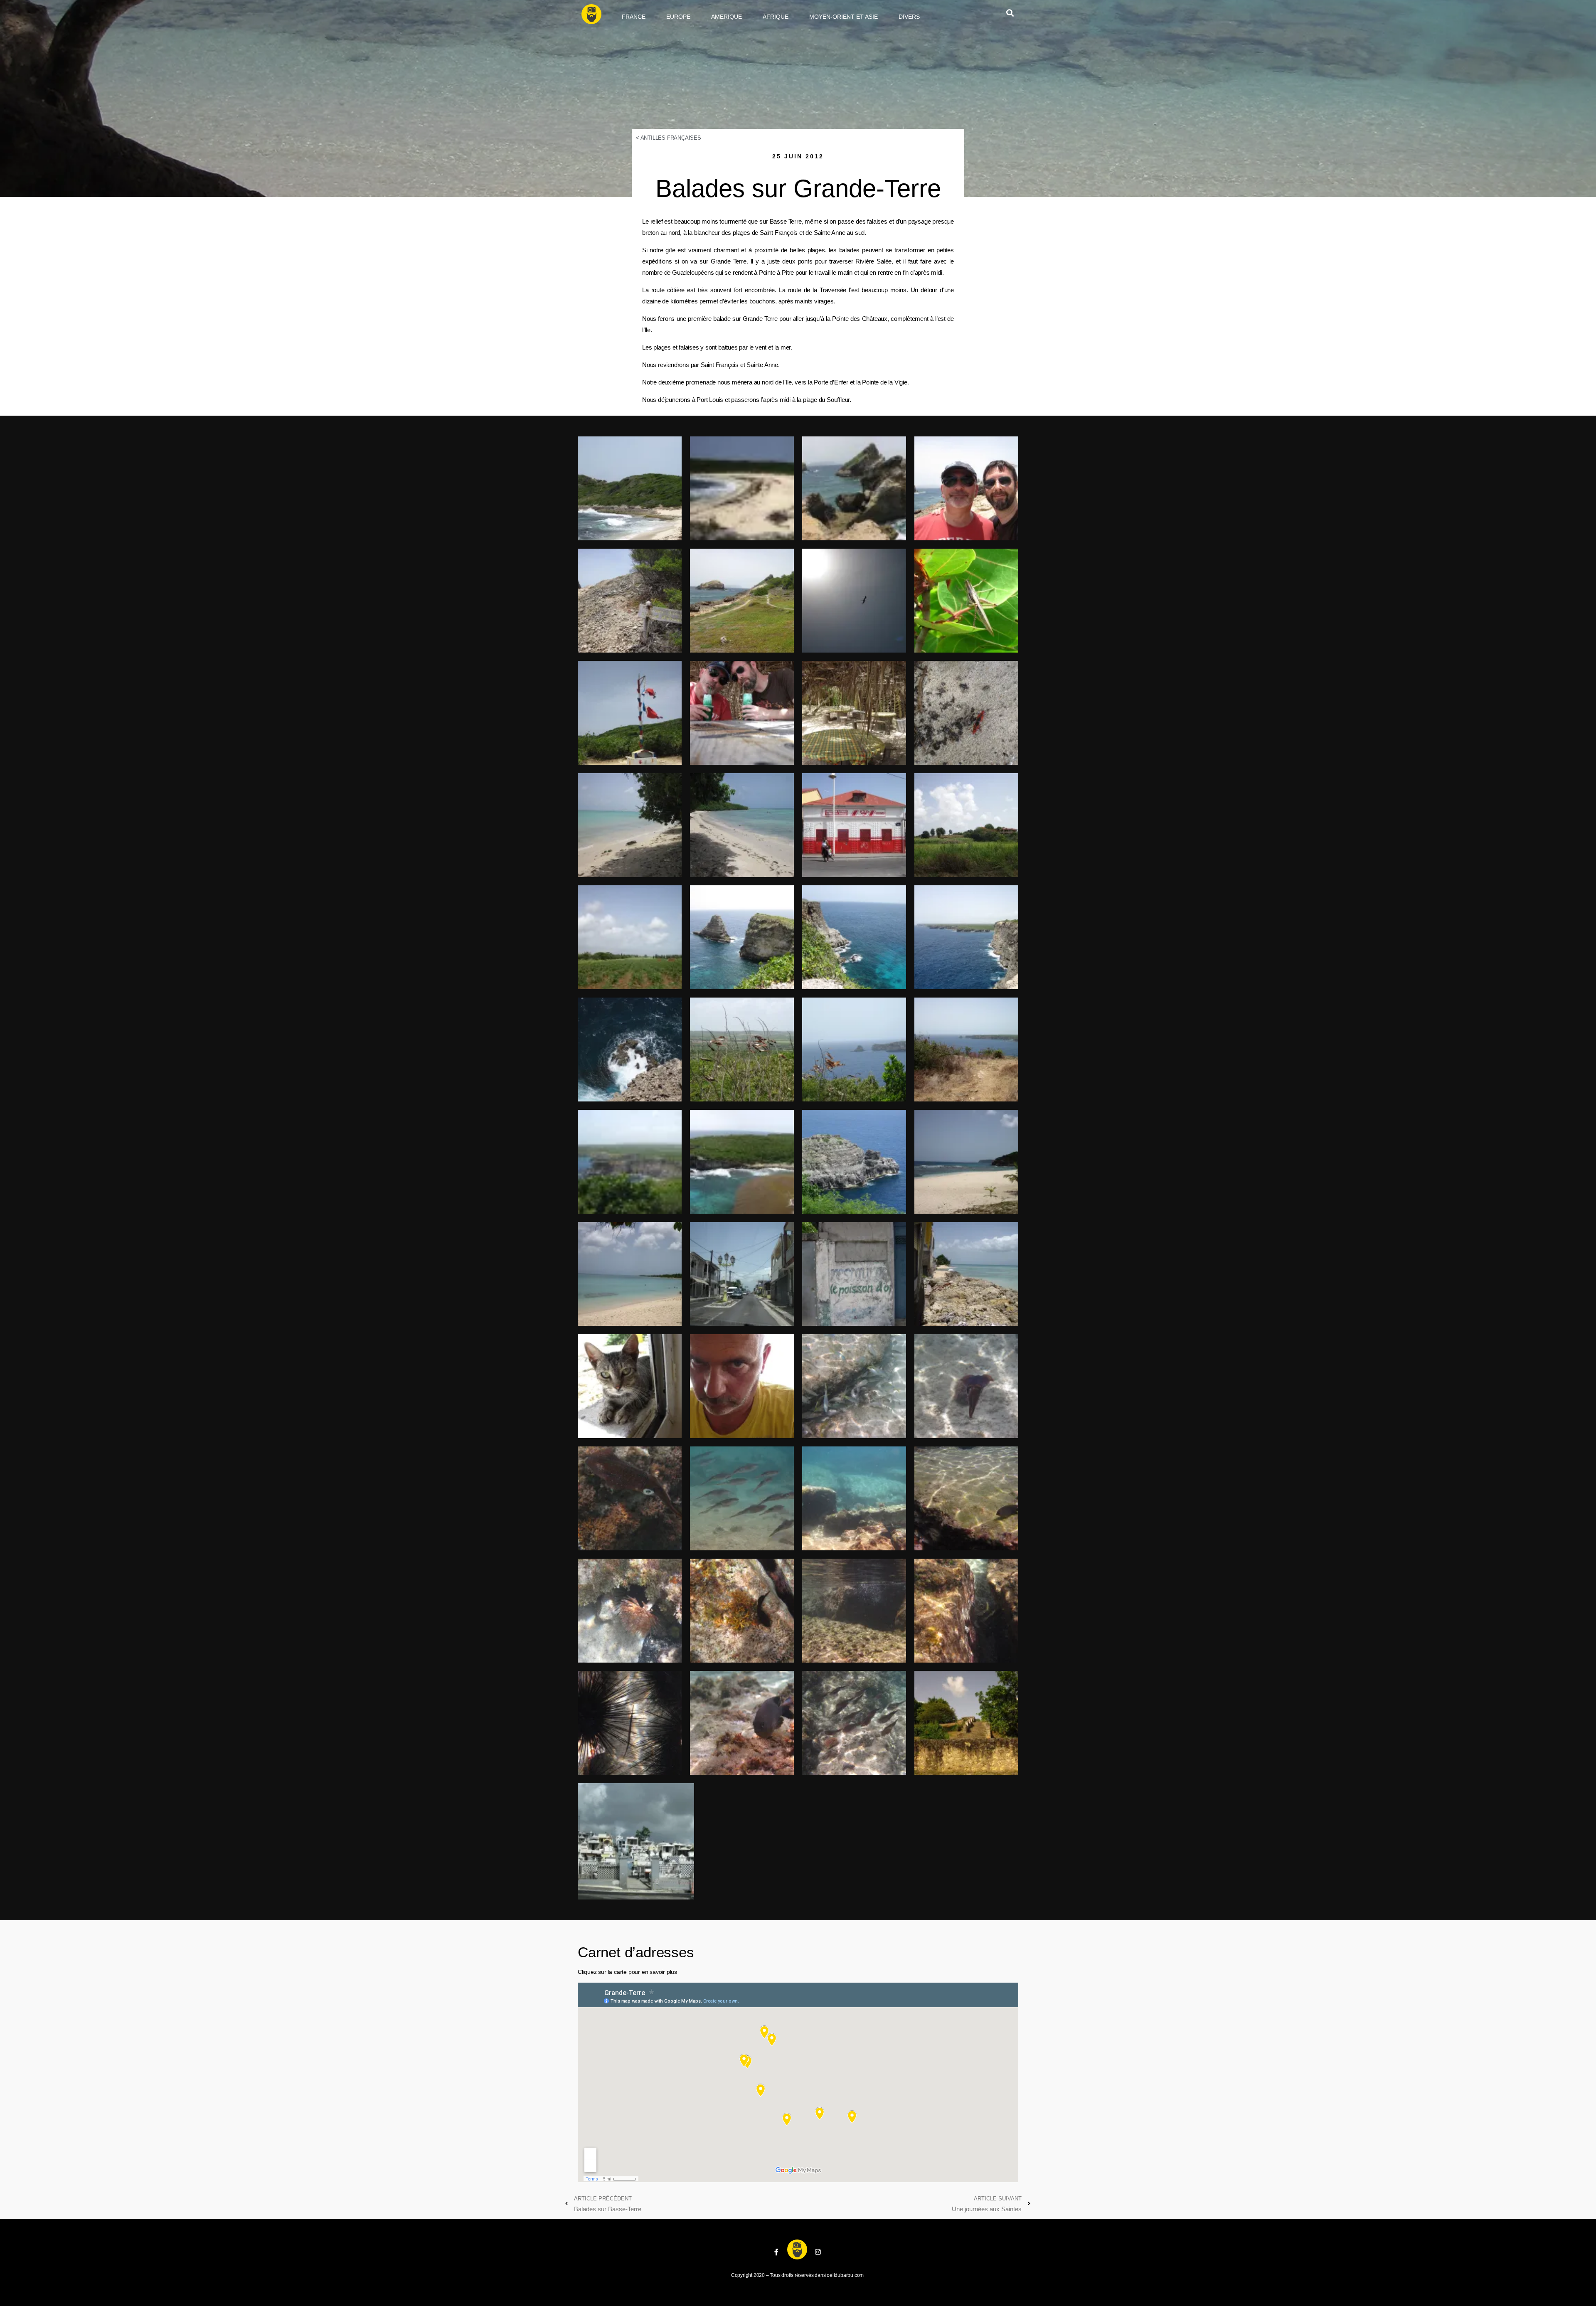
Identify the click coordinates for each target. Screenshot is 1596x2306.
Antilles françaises (671, 138)
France (634, 17)
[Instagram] (818, 2252)
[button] (1010, 13)
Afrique (776, 17)
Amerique (727, 17)
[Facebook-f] (776, 2252)
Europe (678, 17)
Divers (909, 17)
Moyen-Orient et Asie (844, 17)
